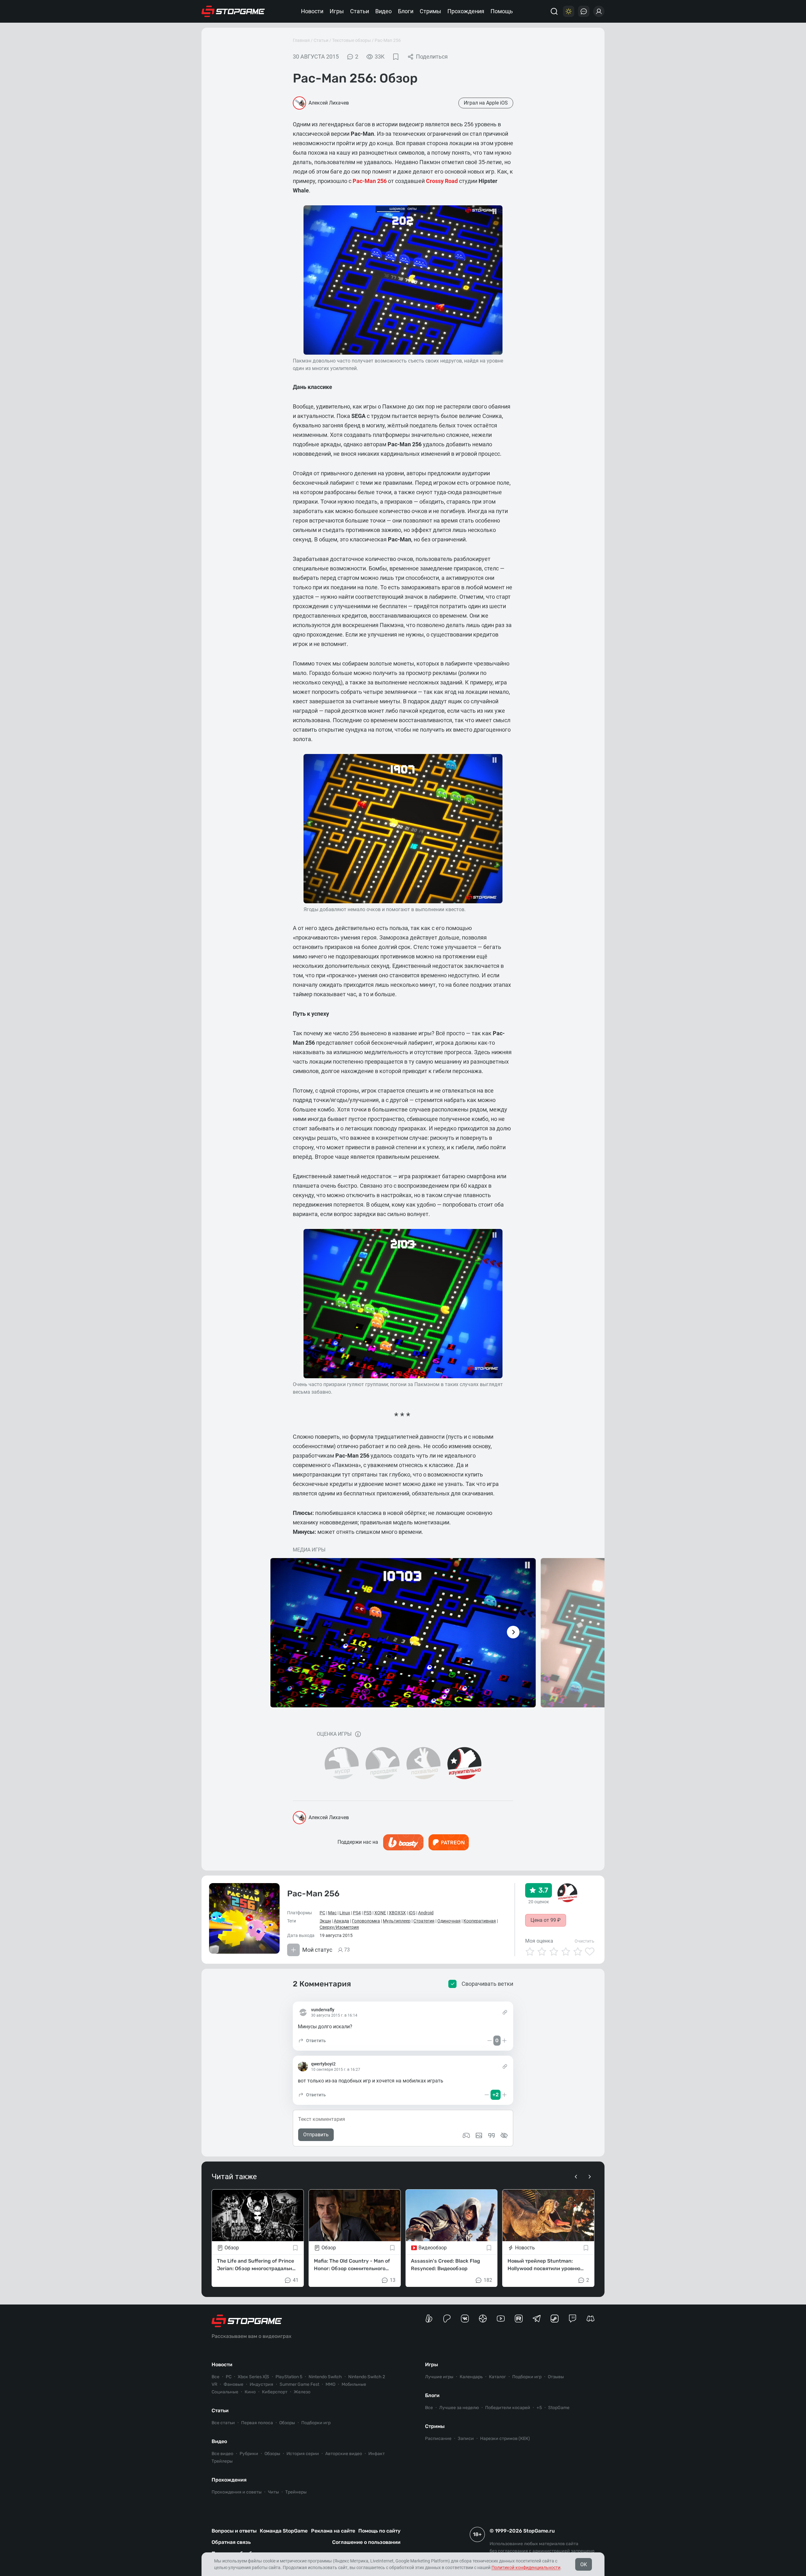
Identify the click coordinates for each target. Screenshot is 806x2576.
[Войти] (599, 11)
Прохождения (466, 11)
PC (322, 1913)
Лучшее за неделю (459, 2408)
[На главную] (233, 11)
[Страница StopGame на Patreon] (447, 2319)
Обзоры (287, 2423)
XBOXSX (397, 1913)
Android (426, 1913)
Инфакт (377, 2454)
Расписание (438, 2439)
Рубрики (249, 2454)
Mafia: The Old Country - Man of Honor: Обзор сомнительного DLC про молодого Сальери (352, 2265)
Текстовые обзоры (352, 40)
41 (296, 2280)
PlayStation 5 (289, 2377)
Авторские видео (344, 2454)
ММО (330, 2384)
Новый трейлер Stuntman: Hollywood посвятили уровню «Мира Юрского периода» (544, 2265)
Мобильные (354, 2384)
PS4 (357, 1913)
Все (216, 2377)
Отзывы (556, 2377)
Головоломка (366, 1921)
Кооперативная (480, 1921)
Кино (250, 2392)
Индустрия (261, 2384)
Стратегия (424, 1921)
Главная (301, 40)
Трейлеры (222, 2461)
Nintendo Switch (325, 2377)
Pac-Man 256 (388, 40)
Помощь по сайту (379, 2531)
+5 (539, 2408)
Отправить (316, 2135)
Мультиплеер (397, 1921)
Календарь (471, 2377)
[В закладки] (396, 57)
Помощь (502, 11)
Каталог (497, 2377)
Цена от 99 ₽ (546, 1920)
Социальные (225, 2392)
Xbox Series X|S (253, 2377)
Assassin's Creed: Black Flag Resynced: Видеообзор (446, 2264)
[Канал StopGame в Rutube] (519, 2319)
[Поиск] (554, 11)
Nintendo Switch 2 (367, 2377)
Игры (337, 11)
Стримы (430, 11)
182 (488, 2280)
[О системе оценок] (358, 1734)
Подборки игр (316, 2423)
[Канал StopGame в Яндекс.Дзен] (483, 2319)
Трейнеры (296, 2492)
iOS (412, 1913)
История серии (303, 2454)
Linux (345, 1913)
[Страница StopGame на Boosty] (429, 2319)
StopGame (559, 2408)
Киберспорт (275, 2392)
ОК (584, 2565)
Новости (312, 11)
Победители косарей (508, 2408)
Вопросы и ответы (234, 2531)
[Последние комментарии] (584, 11)
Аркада (341, 1921)
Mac (332, 1913)
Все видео (222, 2454)
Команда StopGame (284, 2531)
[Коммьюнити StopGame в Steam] (555, 2319)
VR (214, 2384)
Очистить (585, 1941)
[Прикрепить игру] (466, 2135)
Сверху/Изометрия (339, 1927)
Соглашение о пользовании (366, 2542)
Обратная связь (231, 2542)
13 (393, 2280)
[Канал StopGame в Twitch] (573, 2319)
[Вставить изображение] (479, 2135)
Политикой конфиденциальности (526, 2567)
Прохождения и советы (237, 2492)
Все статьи (223, 2423)
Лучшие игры (439, 2377)
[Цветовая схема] (569, 11)
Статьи (360, 11)
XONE (380, 1913)
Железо (302, 2392)
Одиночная (449, 1921)
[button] (312, 2041)
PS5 (368, 1913)
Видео (383, 11)
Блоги (406, 11)
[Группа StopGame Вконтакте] (465, 2319)
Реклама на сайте (333, 2531)
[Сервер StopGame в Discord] (590, 2319)
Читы (273, 2492)
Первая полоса (257, 2423)
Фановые (233, 2384)
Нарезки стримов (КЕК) (505, 2439)
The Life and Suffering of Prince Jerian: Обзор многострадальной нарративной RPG (258, 2265)
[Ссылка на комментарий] (505, 2012)
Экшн (325, 1921)
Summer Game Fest (299, 2384)
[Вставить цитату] (491, 2135)
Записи (466, 2439)
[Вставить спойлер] (504, 2135)
